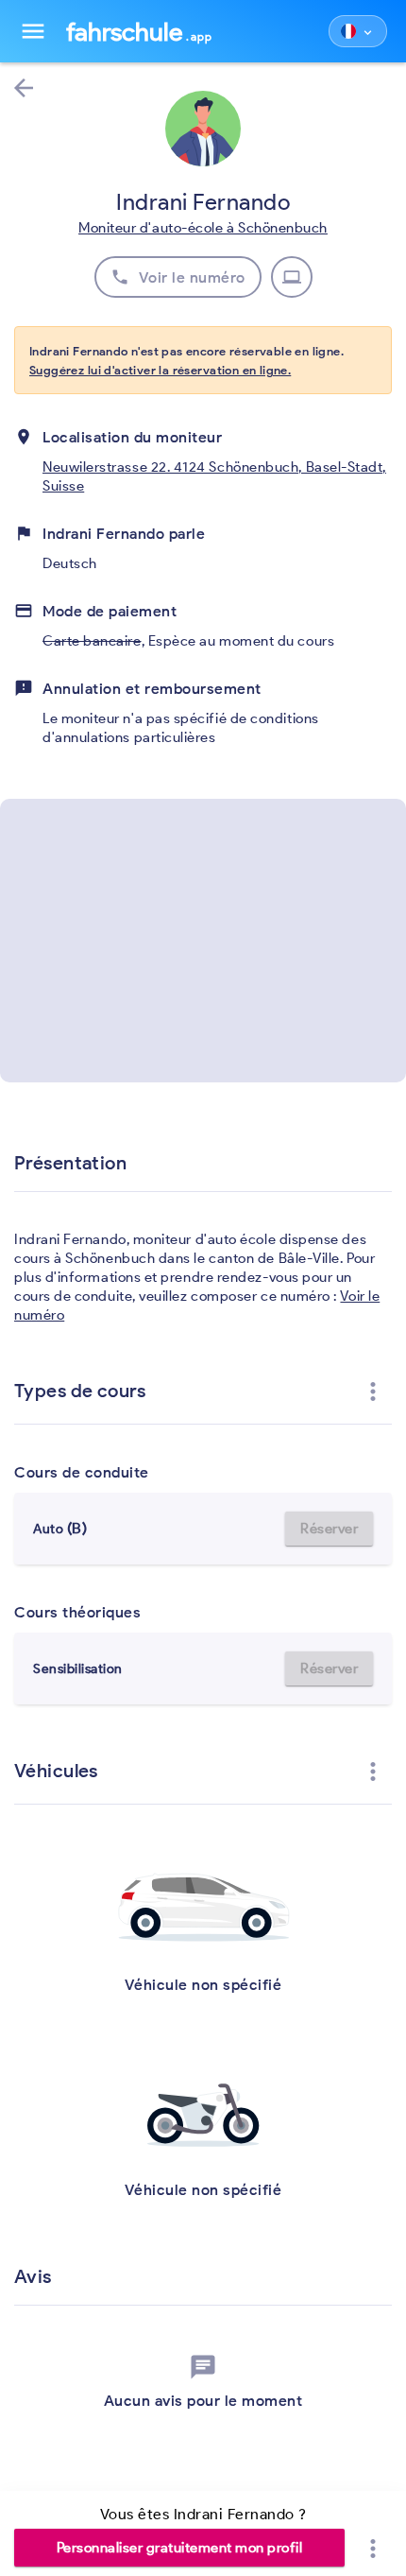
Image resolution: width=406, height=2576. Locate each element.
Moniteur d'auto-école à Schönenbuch (203, 228)
